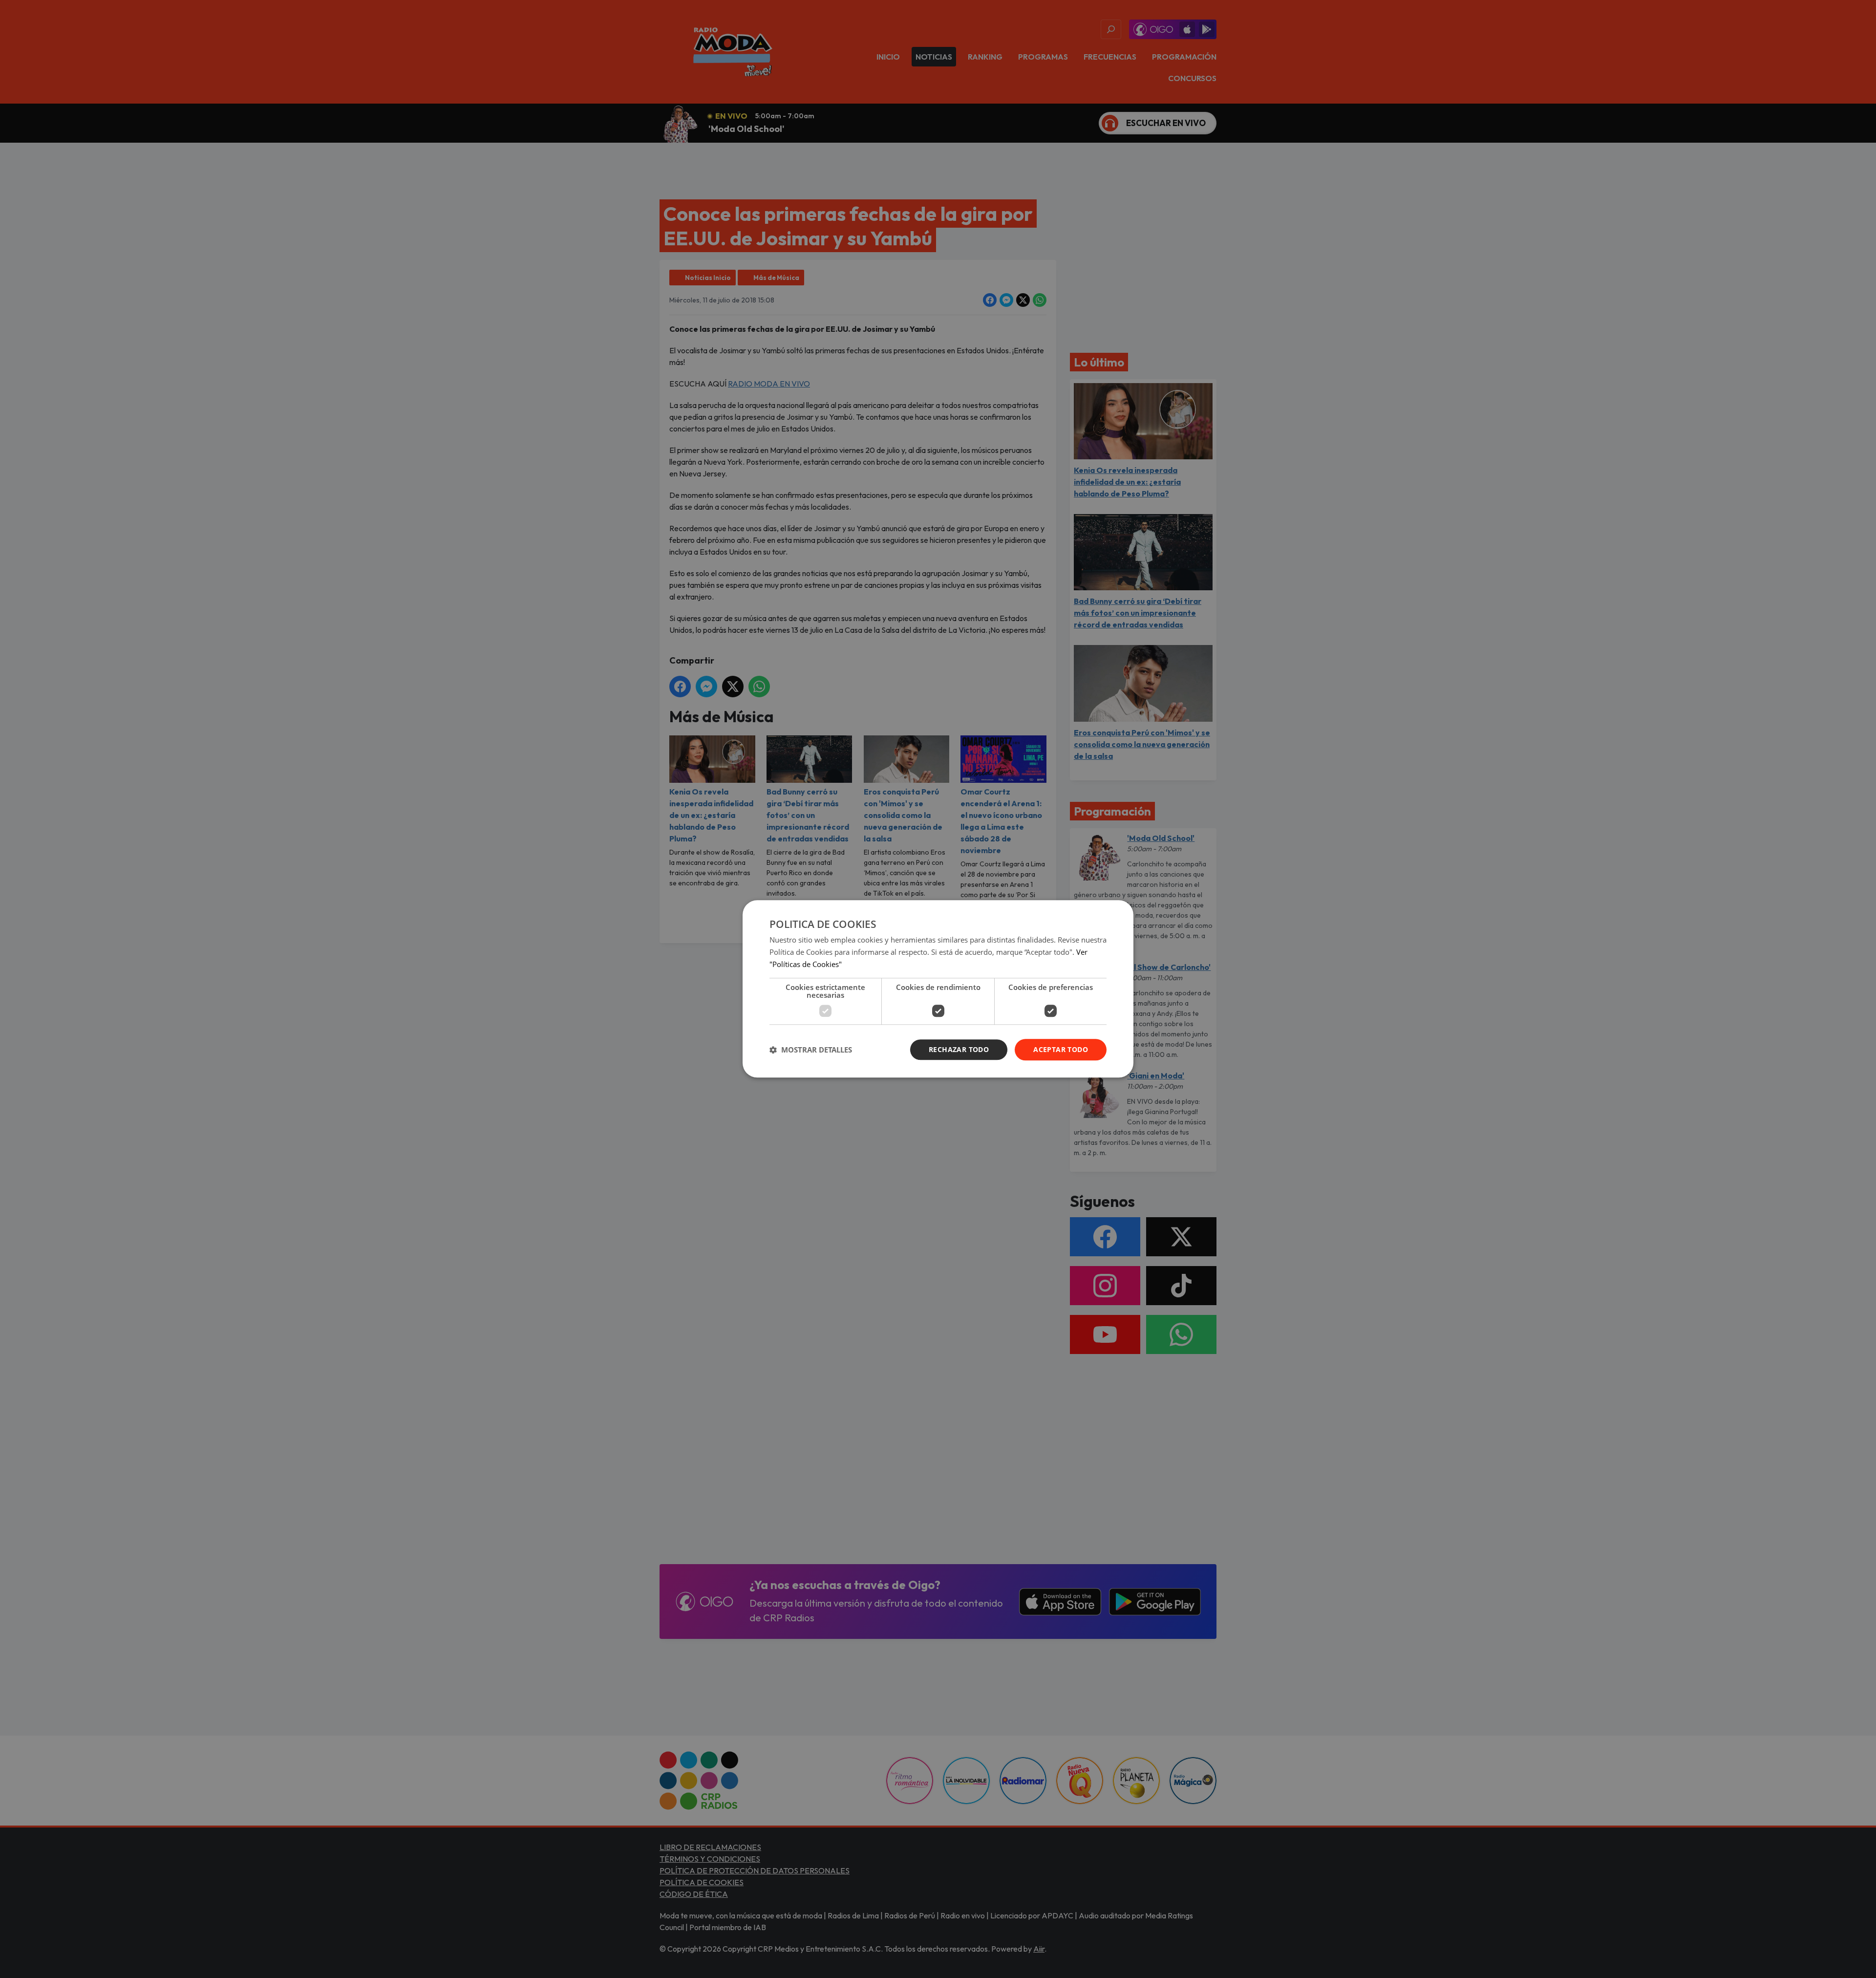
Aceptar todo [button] (1061, 1049)
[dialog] (938, 989)
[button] (811, 1050)
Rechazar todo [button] (959, 1049)
